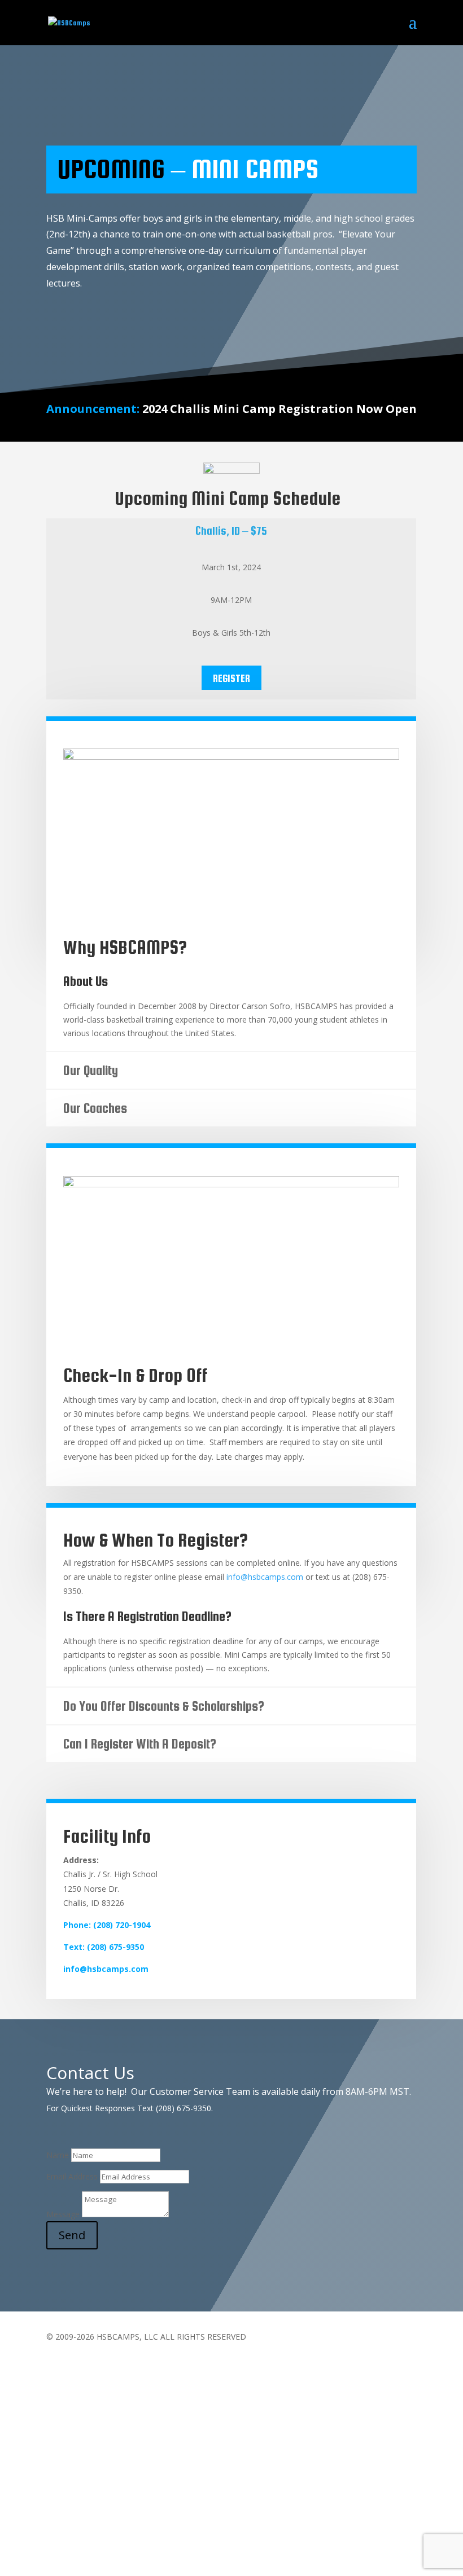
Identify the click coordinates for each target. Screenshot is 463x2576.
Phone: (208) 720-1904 (107, 1925)
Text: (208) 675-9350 (104, 1947)
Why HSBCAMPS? (125, 947)
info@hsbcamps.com (265, 1577)
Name (58, 2155)
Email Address (72, 2176)
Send (72, 2235)
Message (63, 2214)
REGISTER (231, 678)
